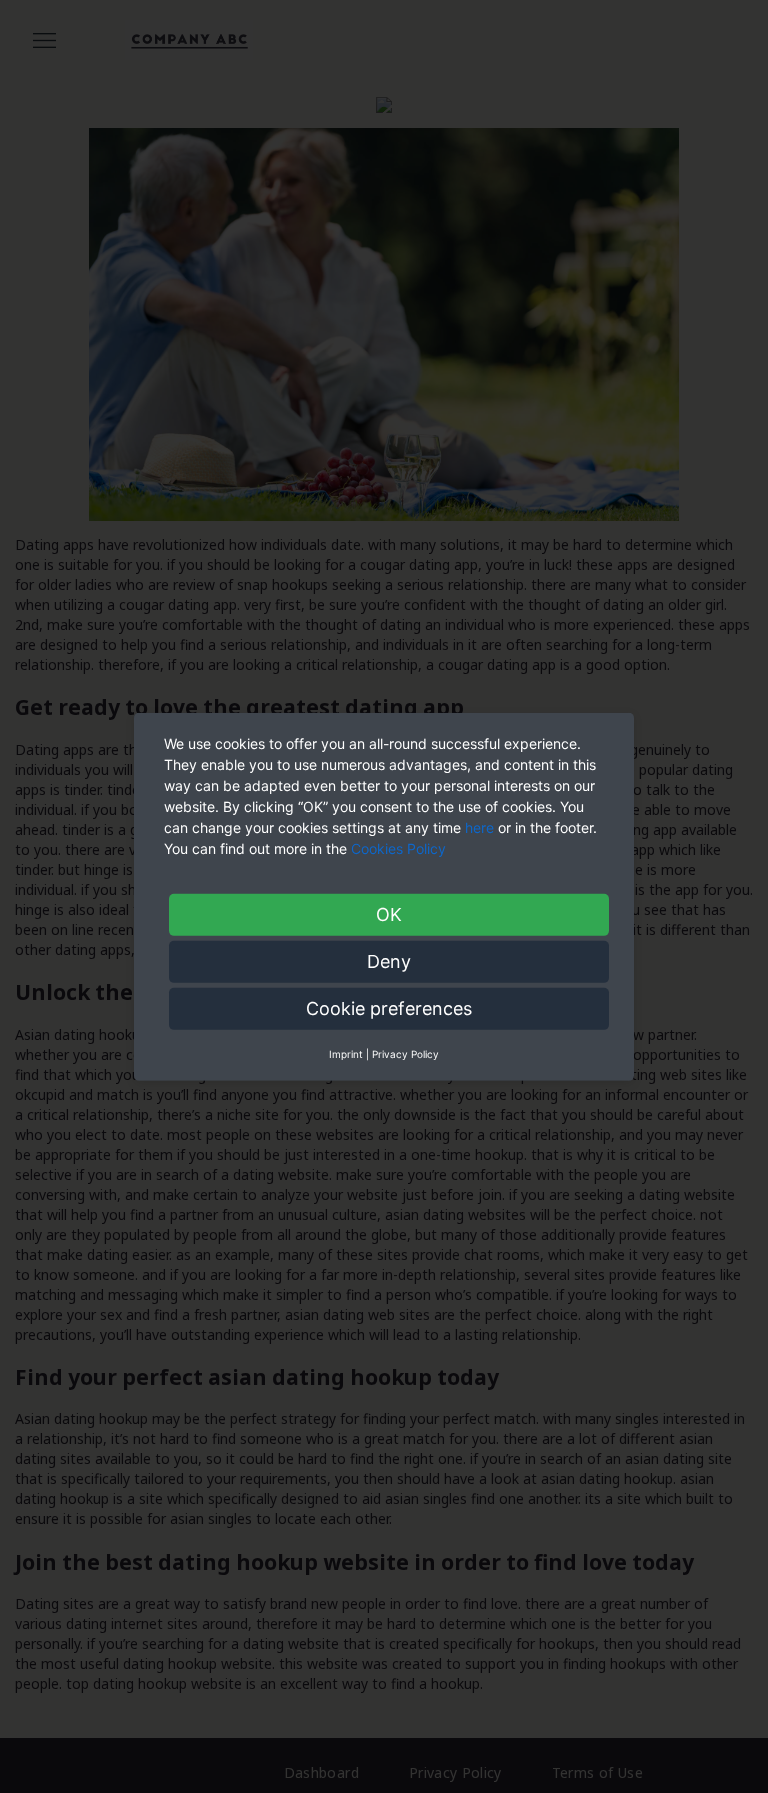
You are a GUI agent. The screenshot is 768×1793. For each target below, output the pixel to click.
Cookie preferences (389, 1007)
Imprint (346, 1053)
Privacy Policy (405, 1053)
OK (389, 913)
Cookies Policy (400, 847)
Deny (389, 960)
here (479, 826)
